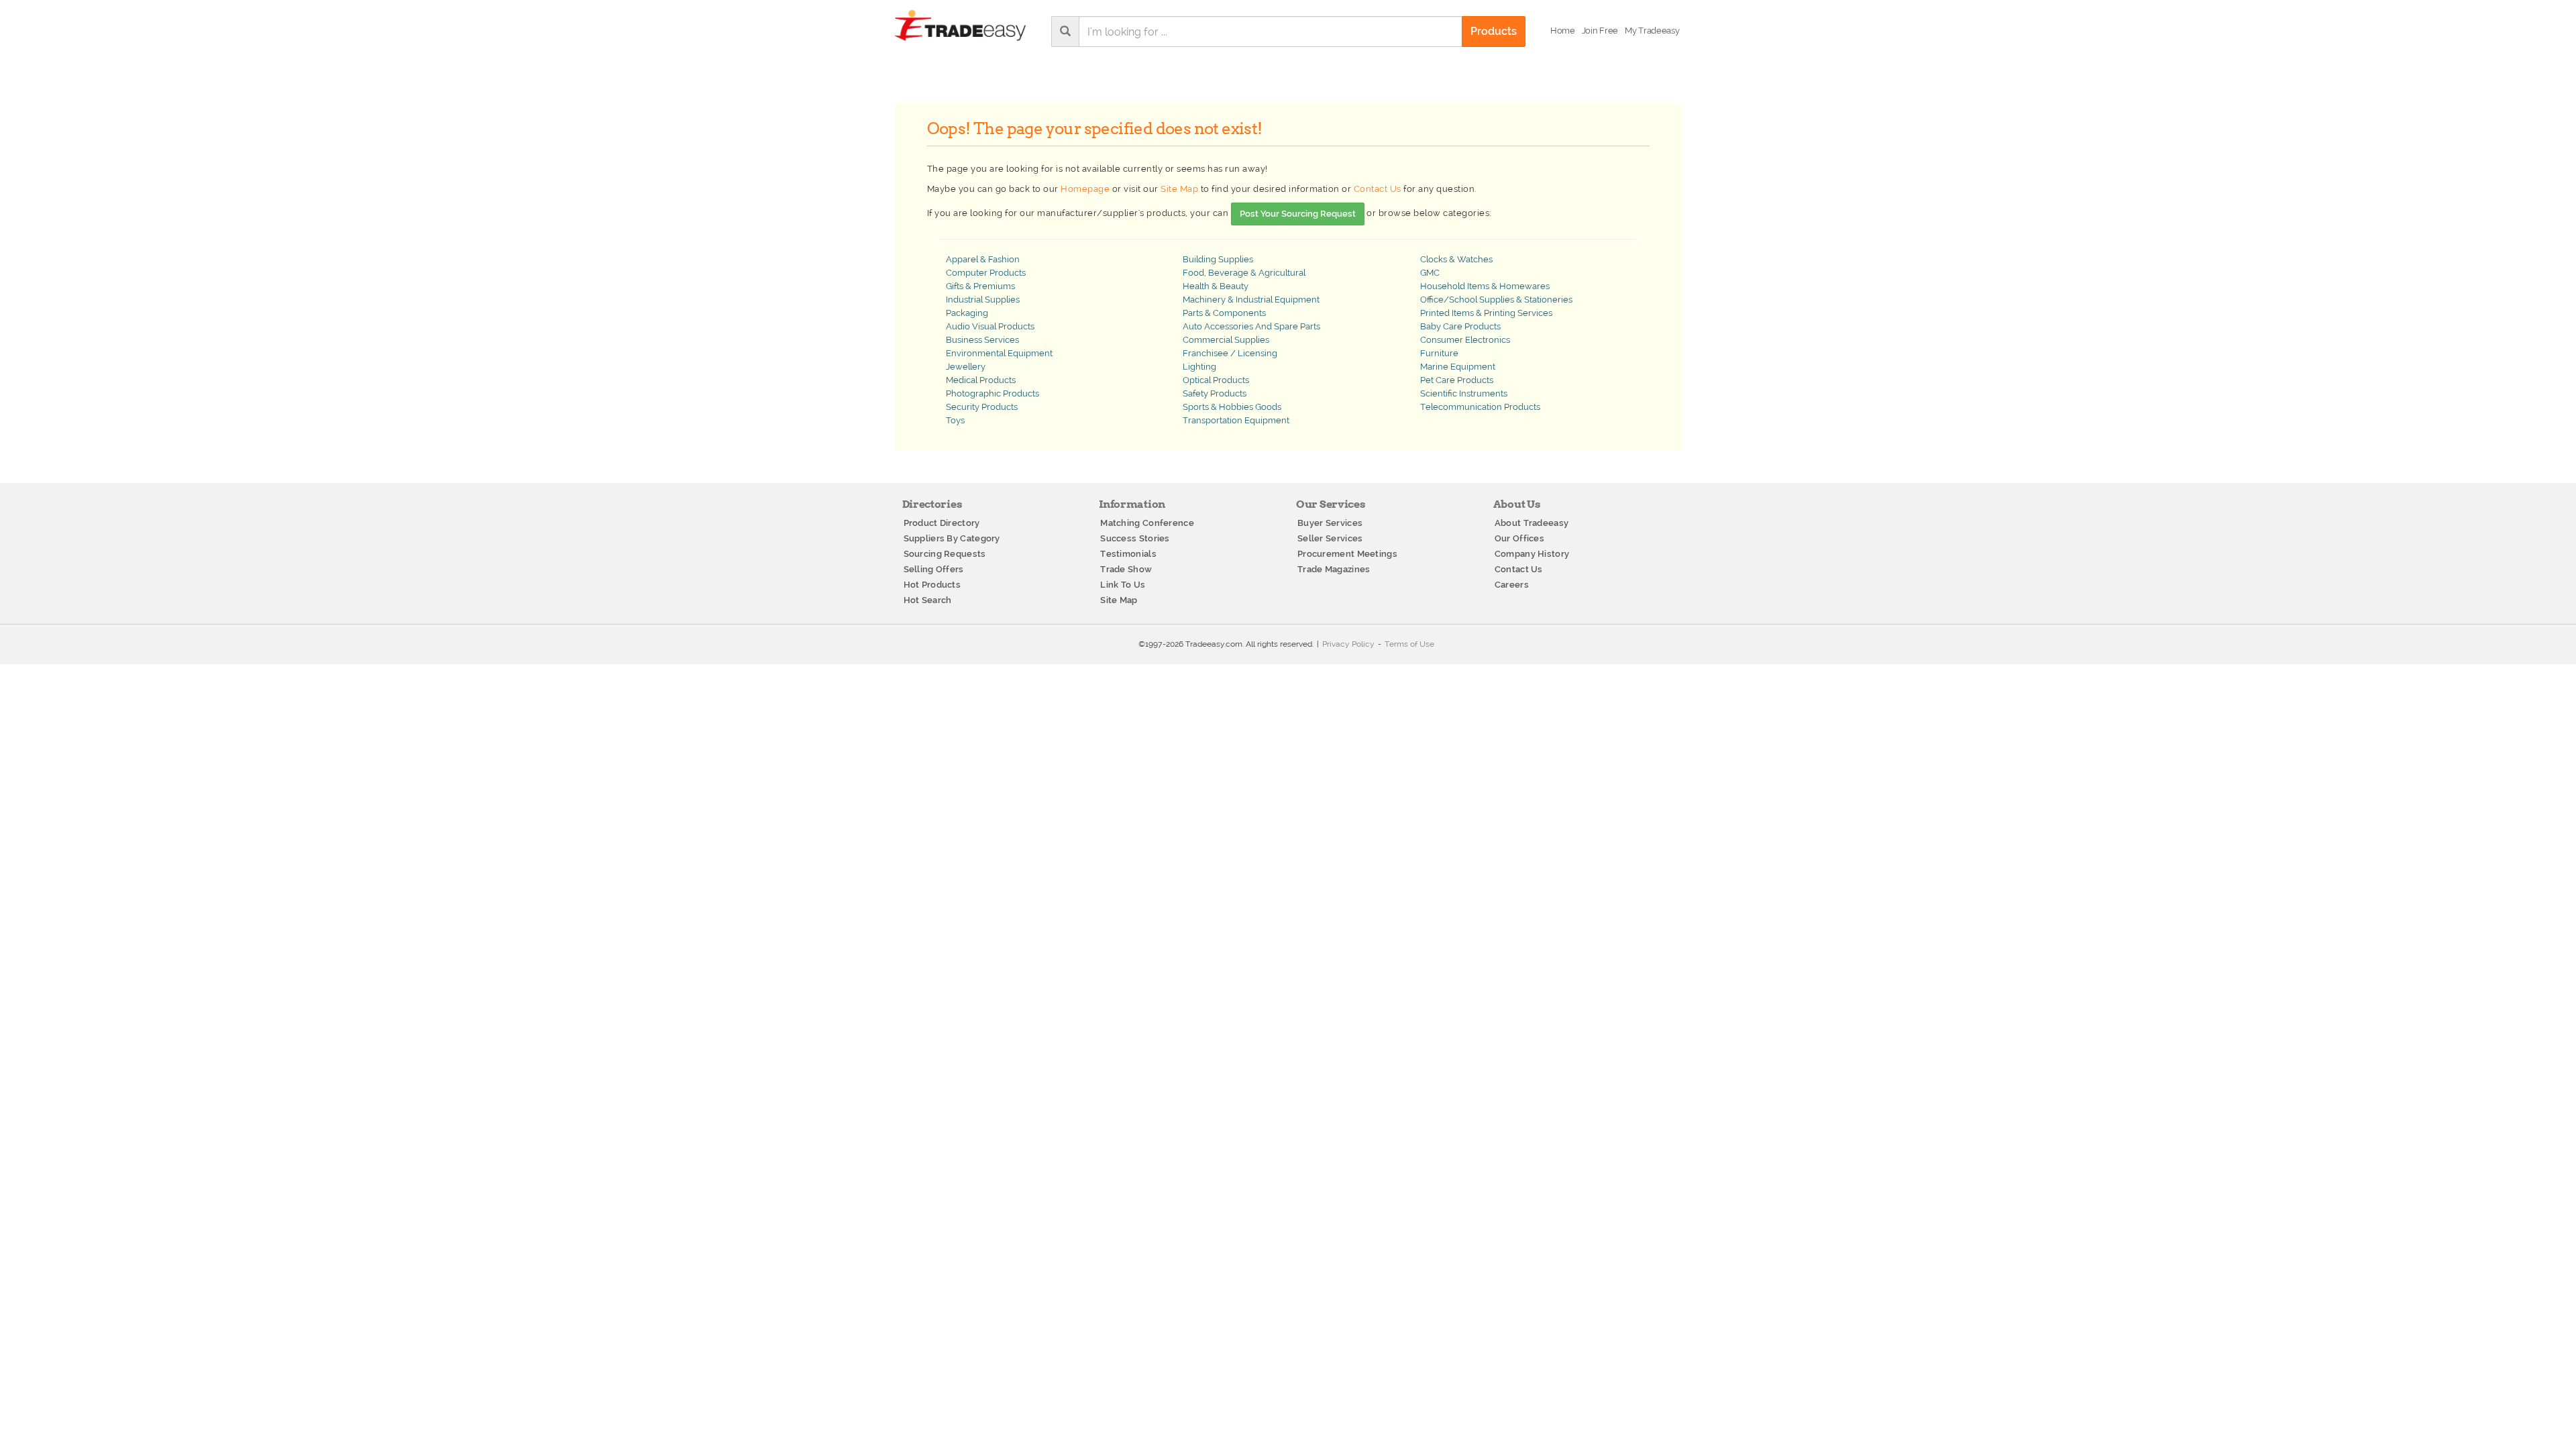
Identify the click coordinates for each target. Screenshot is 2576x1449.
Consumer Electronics (1465, 340)
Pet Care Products (1457, 380)
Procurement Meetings (1347, 554)
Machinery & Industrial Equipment (1251, 300)
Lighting (1199, 367)
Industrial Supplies (983, 300)
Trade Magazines (1334, 569)
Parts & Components (1224, 313)
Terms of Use (1409, 644)
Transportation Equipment (1236, 420)
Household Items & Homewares (1485, 286)
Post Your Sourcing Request (1298, 214)
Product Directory (942, 523)
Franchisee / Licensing (1230, 353)
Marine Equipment (1458, 367)
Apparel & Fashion (983, 259)
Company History (1532, 554)
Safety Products (1215, 393)
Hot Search (928, 600)
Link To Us (1123, 585)
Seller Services (1330, 538)
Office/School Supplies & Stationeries (1496, 300)
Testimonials (1128, 554)
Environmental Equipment (999, 353)
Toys (955, 420)
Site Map (1179, 189)
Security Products (982, 407)
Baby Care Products (1460, 326)
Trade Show (1126, 569)
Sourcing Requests (945, 554)
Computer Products (986, 273)
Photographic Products (992, 393)
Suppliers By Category (952, 538)
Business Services (982, 340)
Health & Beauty (1216, 286)
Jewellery (966, 367)
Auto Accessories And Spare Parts (1251, 326)
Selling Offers (934, 569)
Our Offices (1519, 538)
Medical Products (981, 380)
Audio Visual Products (990, 326)
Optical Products (1216, 380)
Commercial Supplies (1226, 340)
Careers (1512, 585)
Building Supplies (1218, 259)
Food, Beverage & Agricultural (1244, 273)
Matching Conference (1147, 523)
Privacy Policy (1348, 644)
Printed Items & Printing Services (1486, 313)
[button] (1652, 31)
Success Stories (1135, 538)
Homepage (1085, 189)
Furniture (1439, 353)
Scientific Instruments (1464, 393)
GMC (1430, 273)
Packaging (967, 313)
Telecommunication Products (1480, 407)
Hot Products (932, 585)
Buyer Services (1330, 523)
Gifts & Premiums (980, 286)
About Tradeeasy (1532, 523)
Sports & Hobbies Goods (1232, 407)
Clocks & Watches (1456, 259)
